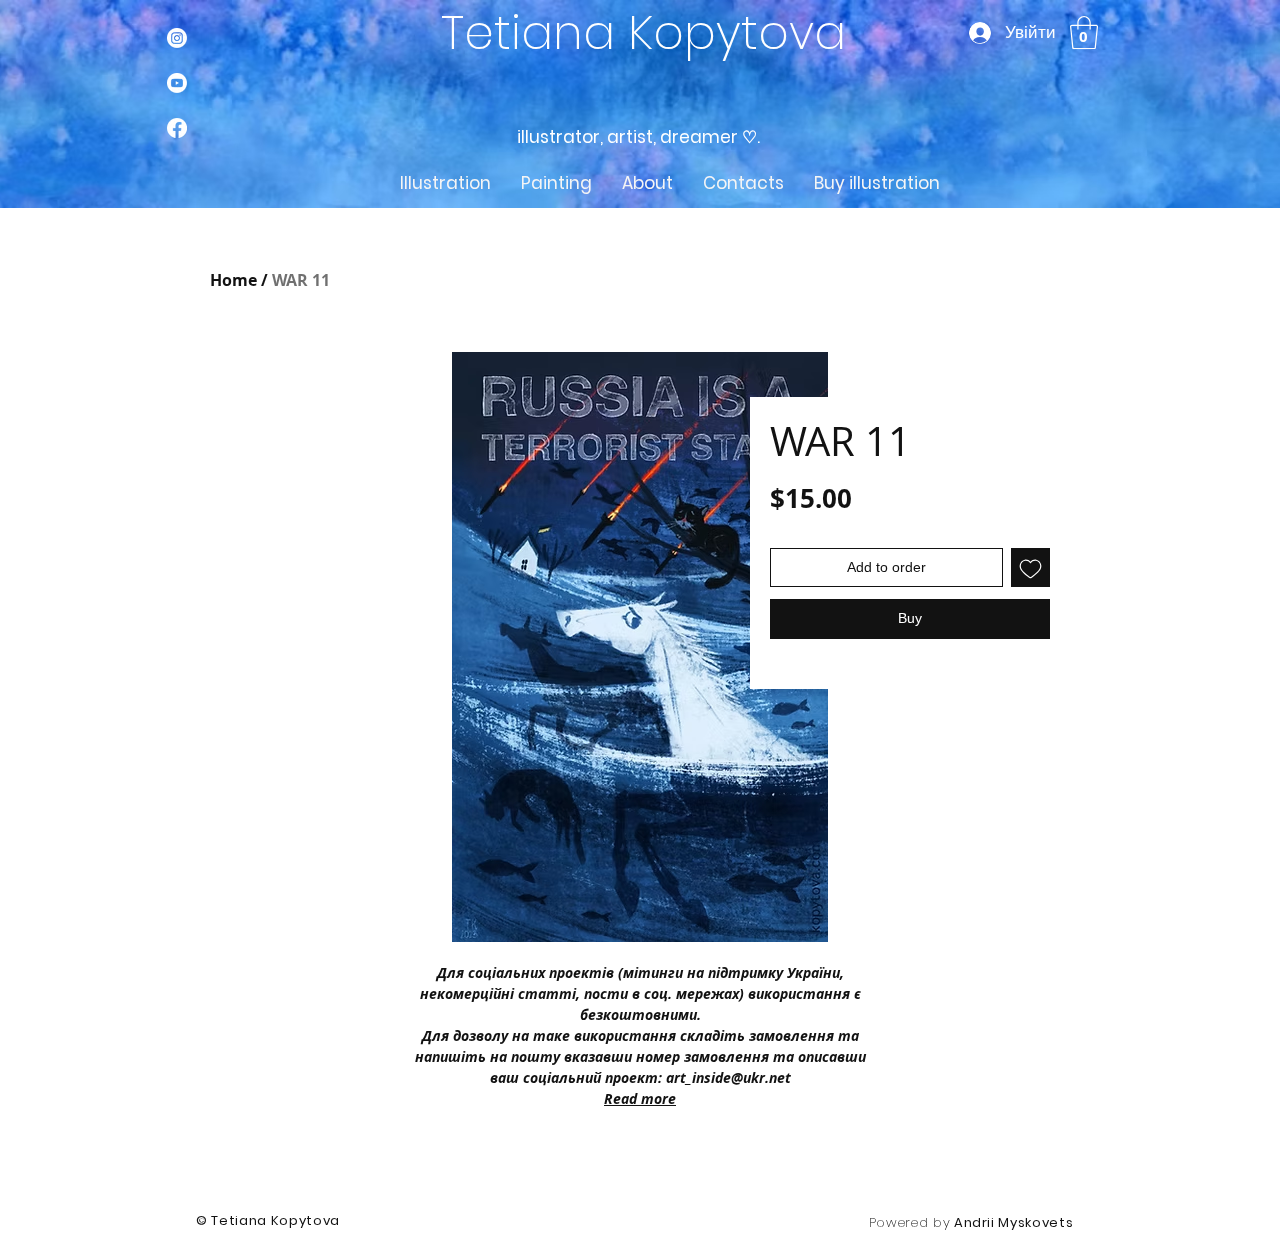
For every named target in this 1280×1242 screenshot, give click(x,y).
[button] (1084, 32)
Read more (640, 1098)
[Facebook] (177, 128)
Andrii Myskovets (1013, 1222)
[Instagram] (177, 38)
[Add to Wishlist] (1030, 567)
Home (233, 280)
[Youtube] (177, 83)
